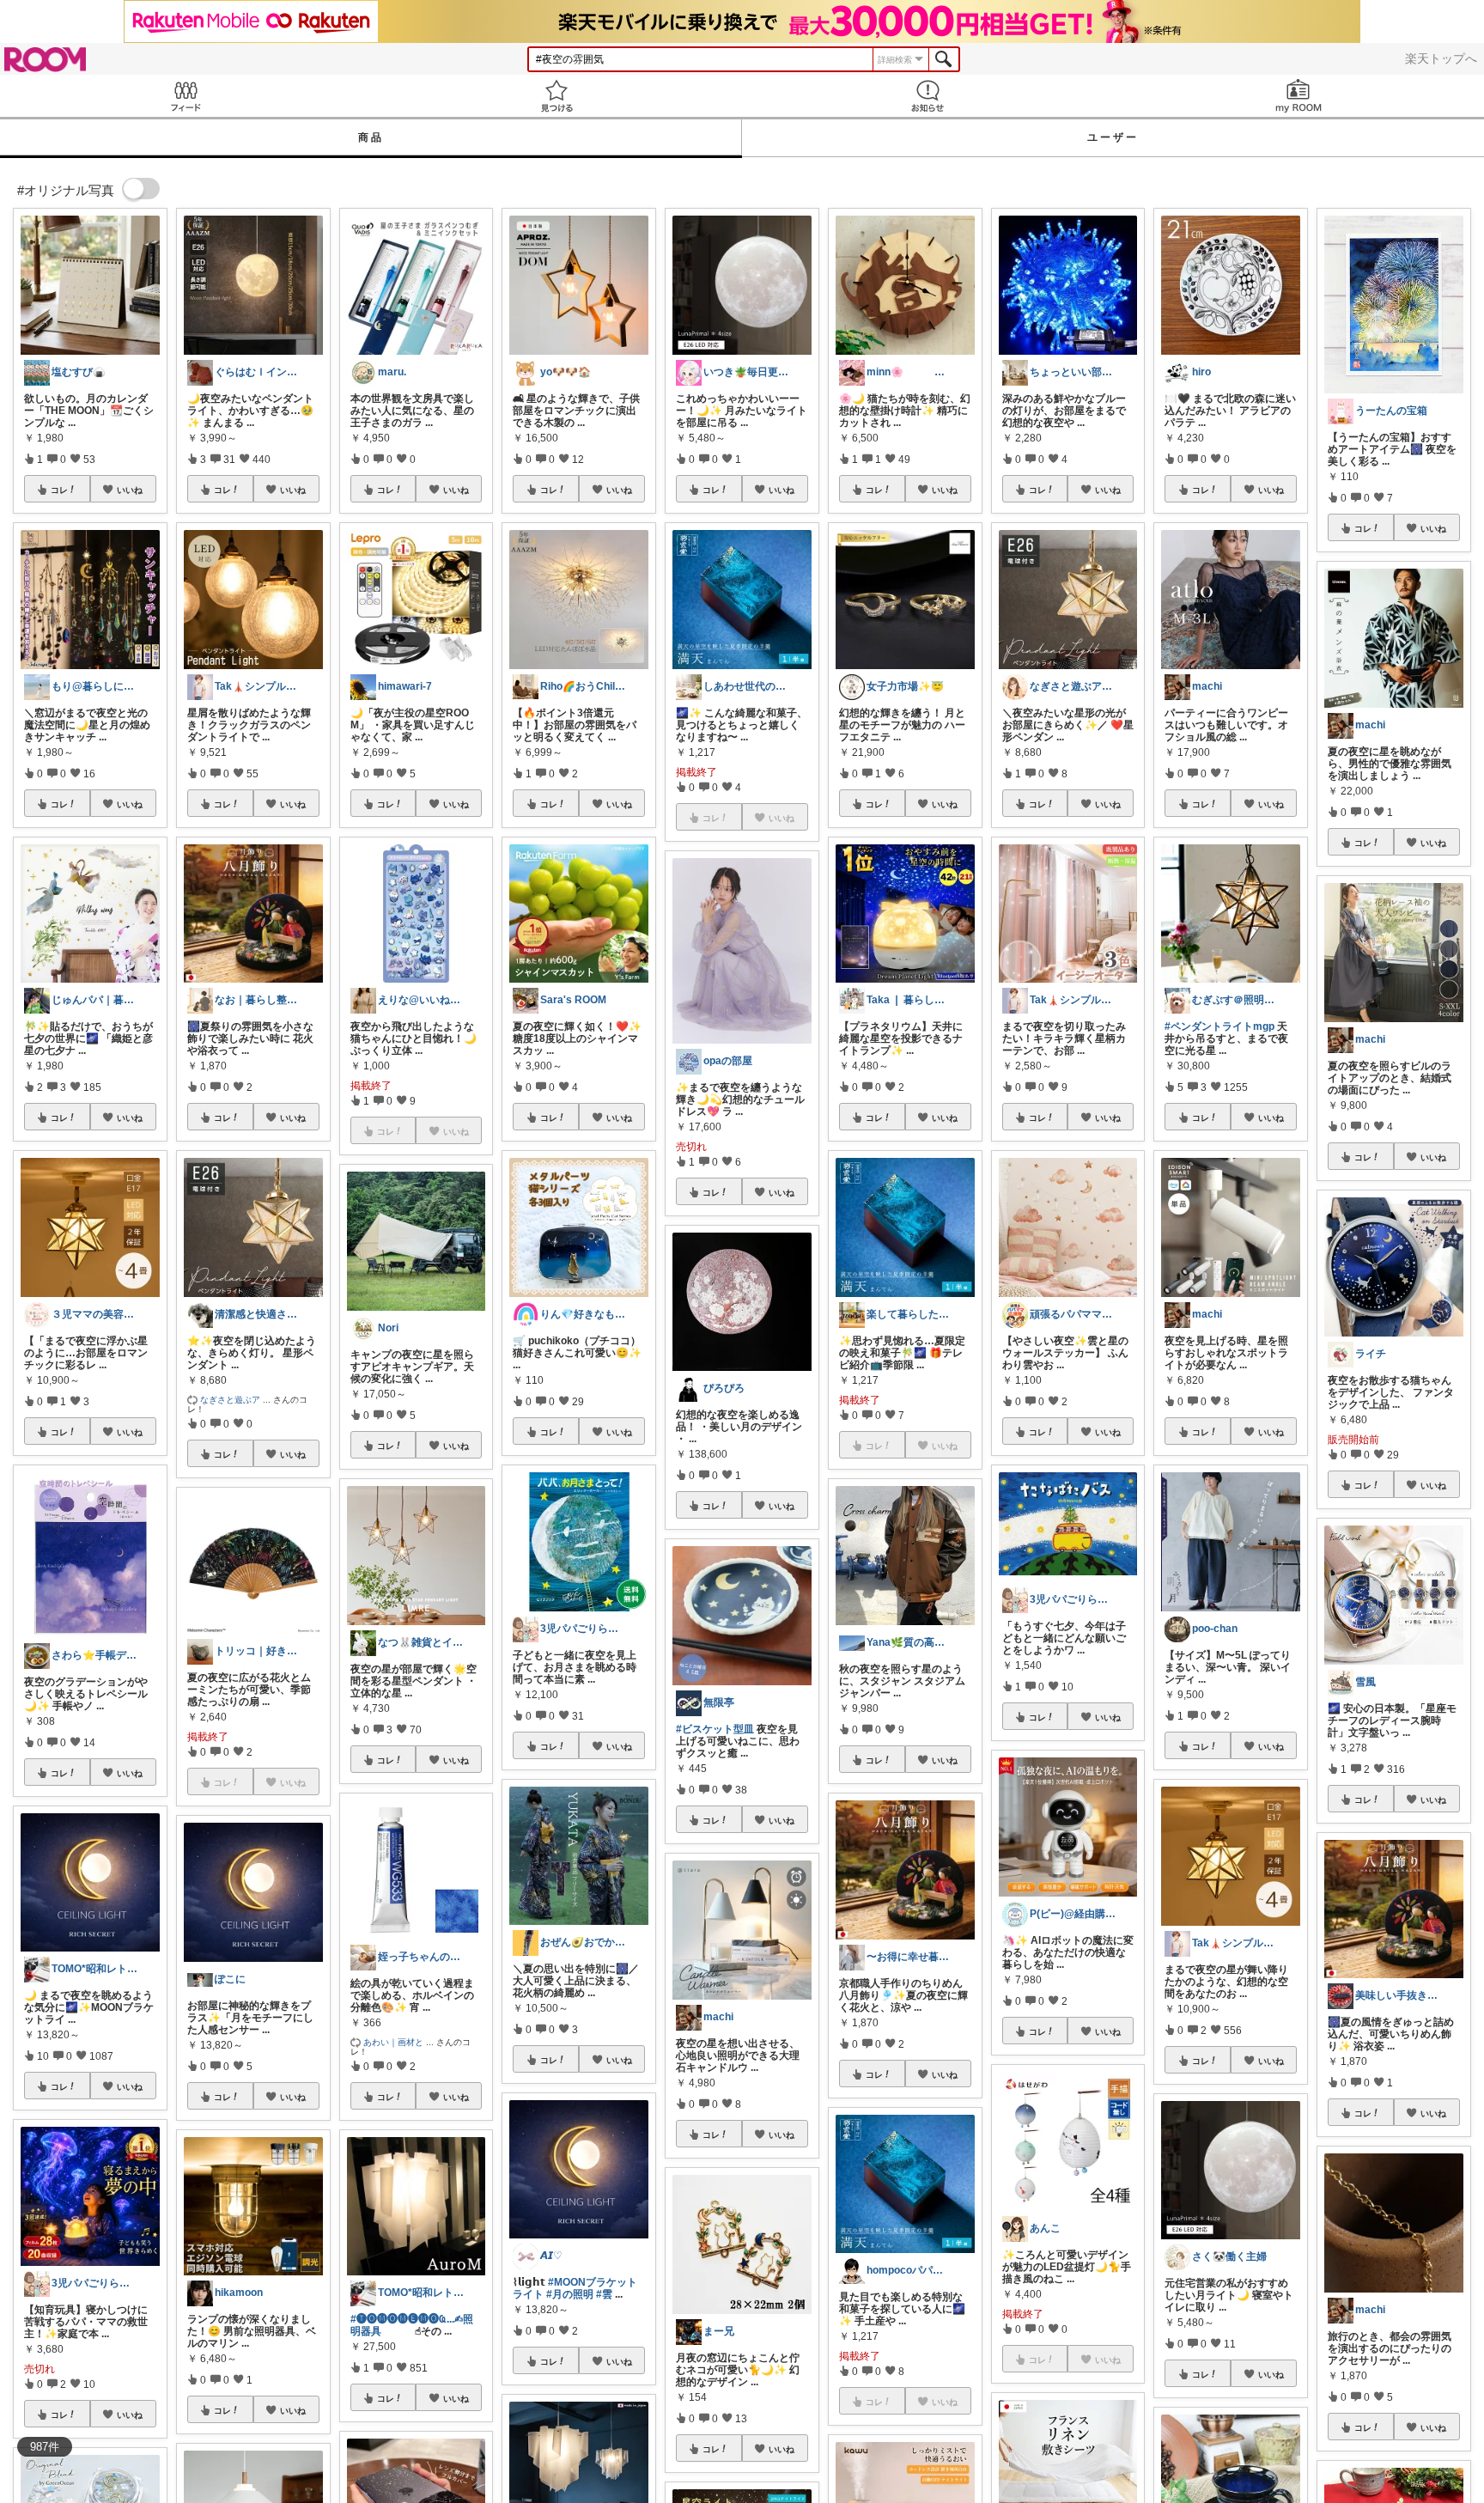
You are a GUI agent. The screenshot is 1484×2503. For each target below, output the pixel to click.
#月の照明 (570, 2294)
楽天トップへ (1441, 58)
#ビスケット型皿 (715, 1729)
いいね (130, 490)
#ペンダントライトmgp (1219, 1026)
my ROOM (1298, 96)
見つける (556, 96)
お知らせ (927, 96)
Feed (185, 96)
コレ (59, 490)
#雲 (604, 2294)
